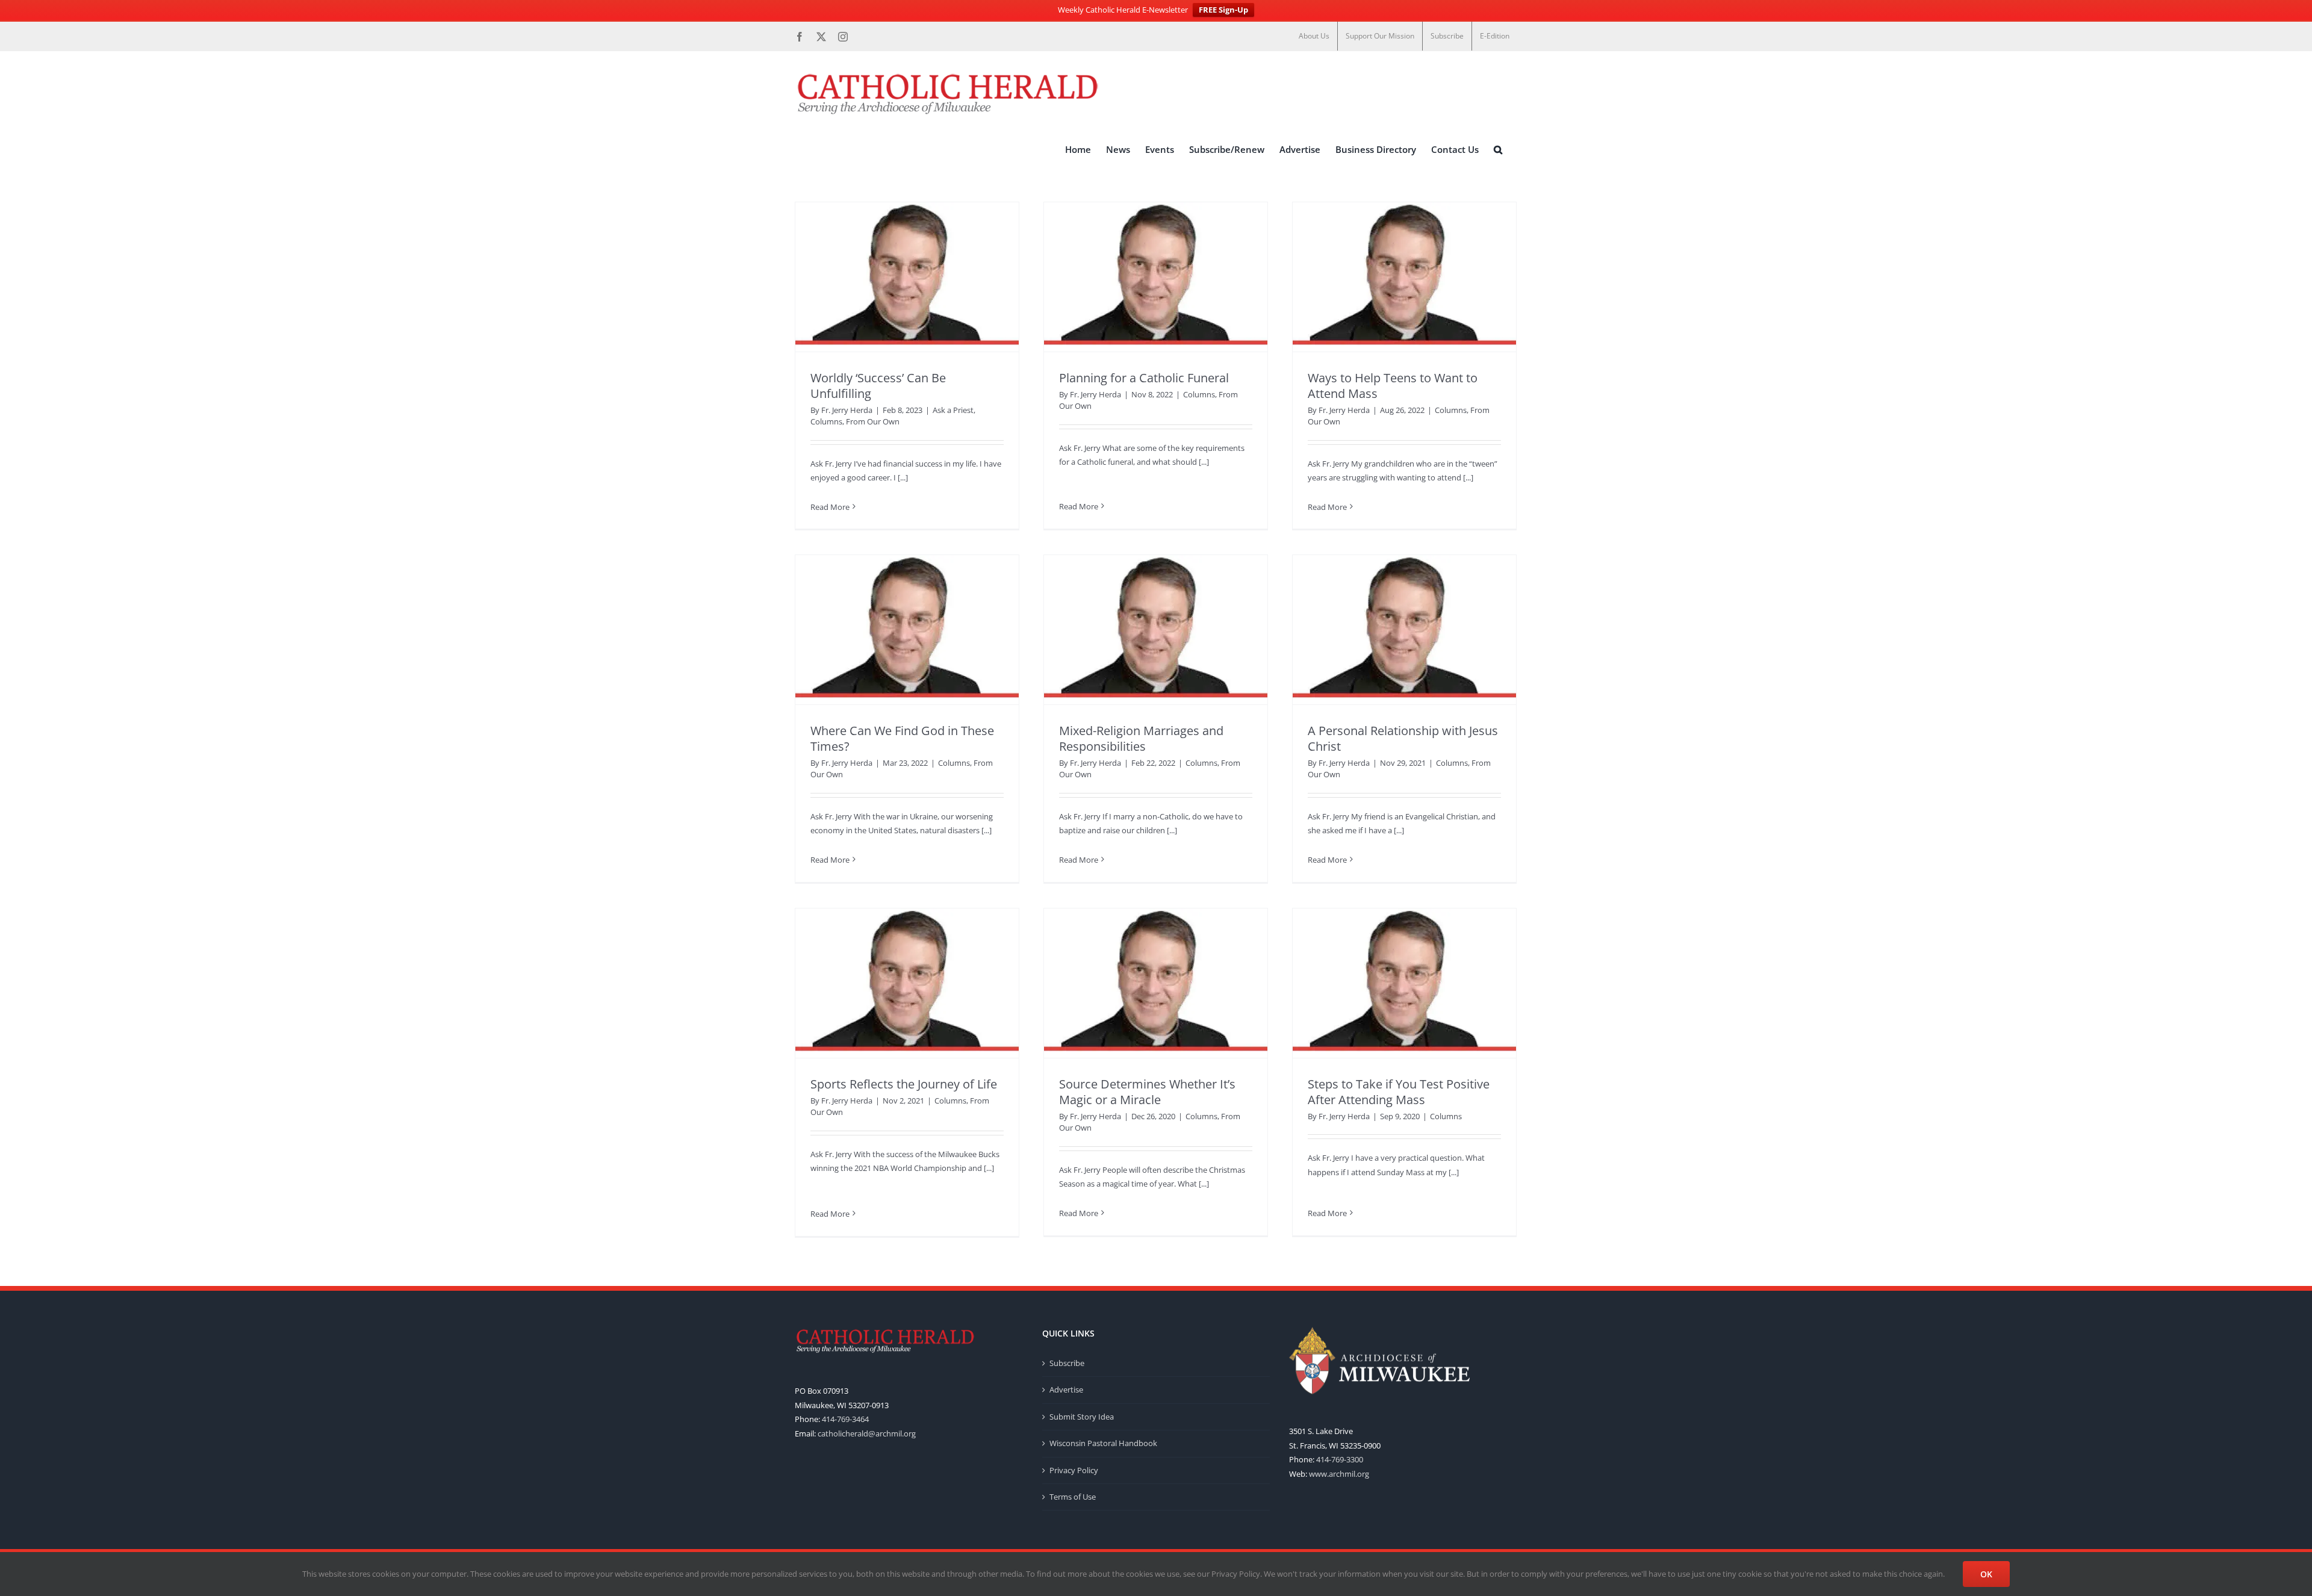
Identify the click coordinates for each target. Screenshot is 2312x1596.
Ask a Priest (953, 410)
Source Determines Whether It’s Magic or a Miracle (1147, 1092)
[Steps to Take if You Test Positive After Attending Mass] (1404, 983)
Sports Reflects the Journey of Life (904, 1084)
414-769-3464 (845, 1419)
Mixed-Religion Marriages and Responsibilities (1141, 738)
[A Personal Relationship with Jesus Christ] (1404, 630)
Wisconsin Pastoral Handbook (1103, 1443)
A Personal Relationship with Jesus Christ (1403, 738)
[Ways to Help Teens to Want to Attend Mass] (1404, 277)
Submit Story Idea (1082, 1417)
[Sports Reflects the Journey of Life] (907, 983)
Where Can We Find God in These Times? (902, 738)
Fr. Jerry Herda (847, 410)
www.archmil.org (1339, 1474)
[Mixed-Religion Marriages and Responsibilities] (1156, 630)
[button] (1498, 150)
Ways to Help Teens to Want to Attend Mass (1393, 386)
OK (1986, 1574)
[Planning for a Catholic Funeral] (1156, 277)
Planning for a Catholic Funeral (1144, 378)
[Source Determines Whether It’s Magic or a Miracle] (1156, 983)
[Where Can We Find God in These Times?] (907, 630)
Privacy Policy (1074, 1470)
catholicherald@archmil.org (867, 1433)
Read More (830, 507)
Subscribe (1067, 1363)
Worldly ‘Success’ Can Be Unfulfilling (878, 386)
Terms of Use (1073, 1497)
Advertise (1066, 1390)
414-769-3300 (1340, 1459)
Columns (826, 421)
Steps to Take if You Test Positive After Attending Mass (1399, 1092)
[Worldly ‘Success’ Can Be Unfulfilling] (907, 277)
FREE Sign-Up (1223, 10)
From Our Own (873, 421)
